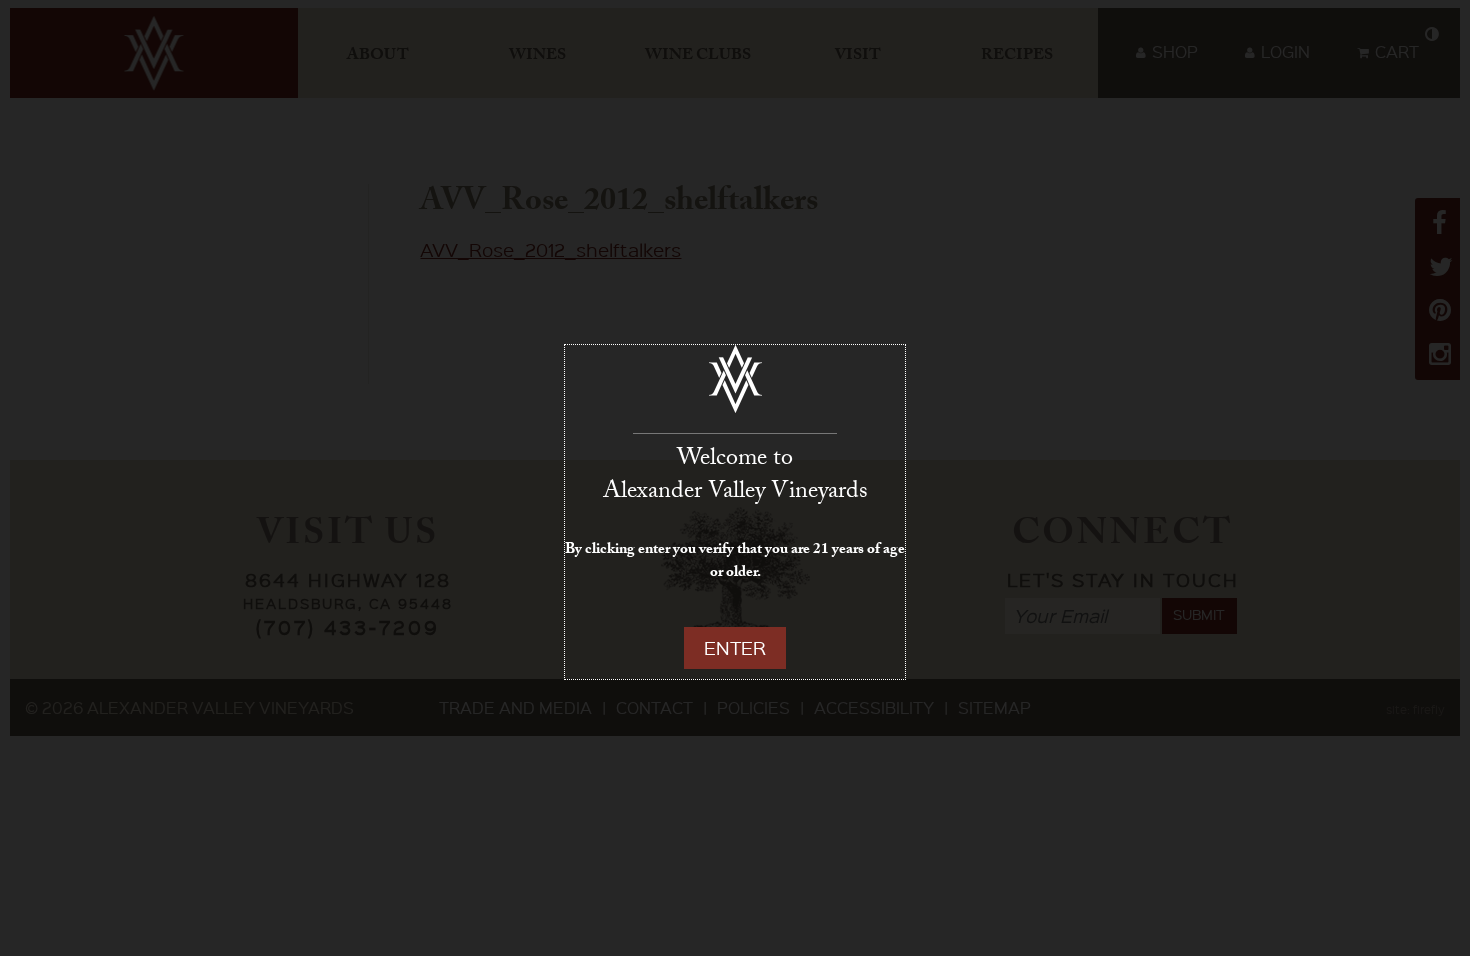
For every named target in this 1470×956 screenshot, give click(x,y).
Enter (735, 647)
